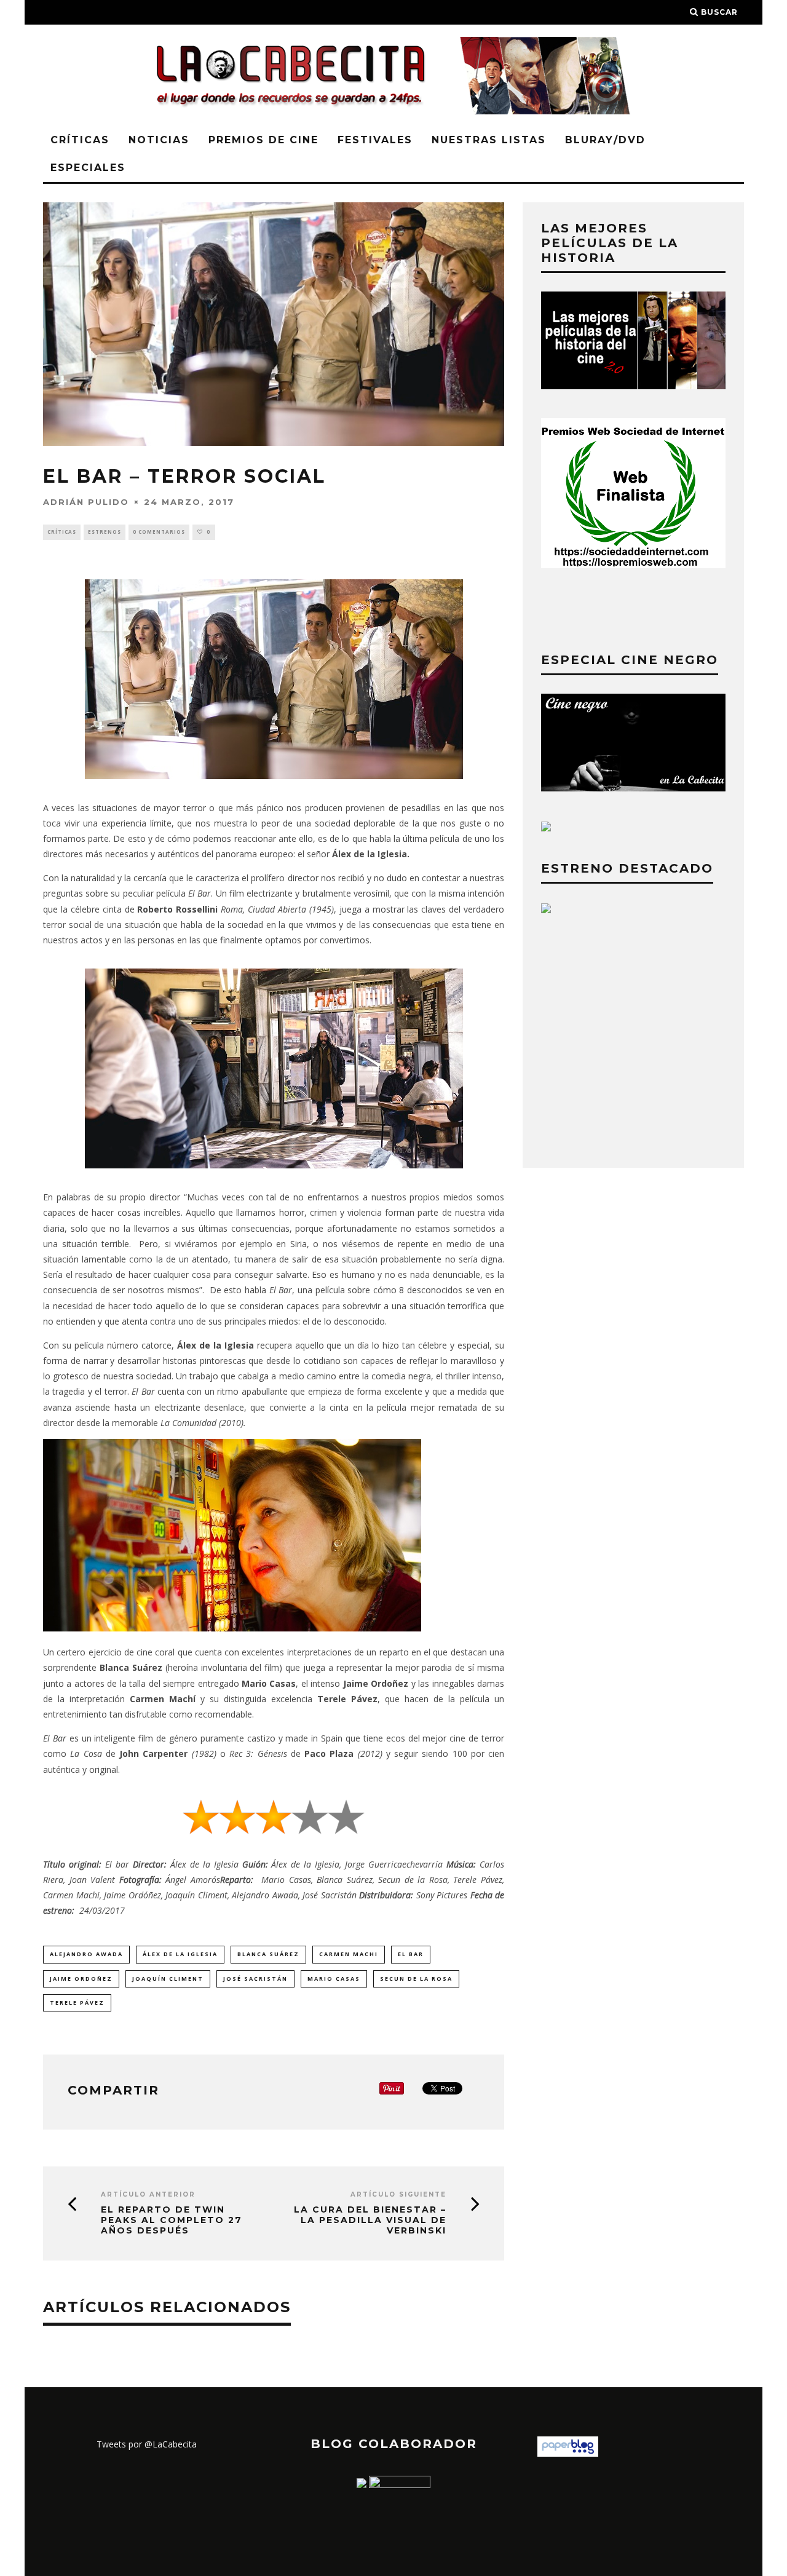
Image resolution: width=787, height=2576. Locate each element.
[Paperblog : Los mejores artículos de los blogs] (568, 2453)
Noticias (159, 140)
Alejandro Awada (86, 1954)
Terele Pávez (77, 2003)
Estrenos (105, 532)
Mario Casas (334, 1979)
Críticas (80, 140)
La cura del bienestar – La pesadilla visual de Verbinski (370, 2220)
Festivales (375, 140)
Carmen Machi (349, 1954)
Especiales (88, 168)
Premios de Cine (263, 140)
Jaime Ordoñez (81, 1979)
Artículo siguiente (398, 2194)
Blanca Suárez (268, 1954)
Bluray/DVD (605, 140)
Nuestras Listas (489, 140)
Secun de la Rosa (416, 1979)
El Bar (411, 1954)
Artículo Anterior (148, 2194)
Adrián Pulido (86, 502)
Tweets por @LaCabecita (147, 2444)
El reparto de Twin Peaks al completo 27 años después (172, 2220)
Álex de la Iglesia (180, 1954)
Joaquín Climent (168, 1979)
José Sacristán (255, 1979)
